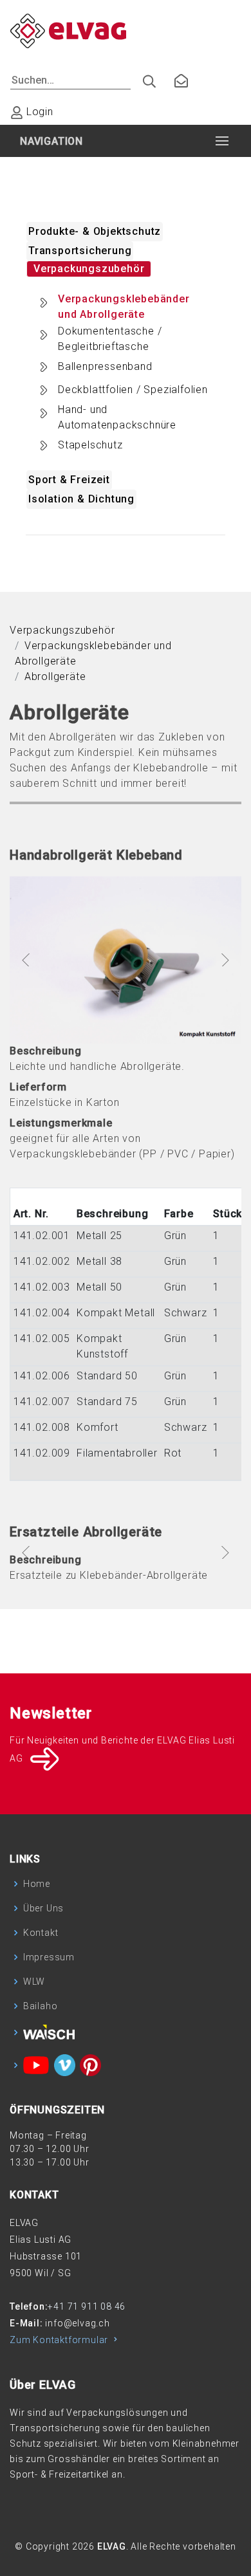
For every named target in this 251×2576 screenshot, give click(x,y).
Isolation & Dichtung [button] (81, 499)
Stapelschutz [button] (90, 445)
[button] (27, 960)
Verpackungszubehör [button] (89, 269)
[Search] (144, 78)
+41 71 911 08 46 (87, 2306)
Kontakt (41, 1933)
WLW (34, 1982)
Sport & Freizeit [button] (69, 480)
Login (38, 112)
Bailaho (41, 2006)
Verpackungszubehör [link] (62, 630)
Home (37, 1884)
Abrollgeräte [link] (55, 676)
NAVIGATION (51, 141)
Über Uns (43, 1908)
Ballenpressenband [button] (105, 366)
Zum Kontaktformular (60, 2340)
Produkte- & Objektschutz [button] (95, 231)
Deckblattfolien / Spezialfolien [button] (133, 390)
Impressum (49, 1957)
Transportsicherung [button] (80, 251)
